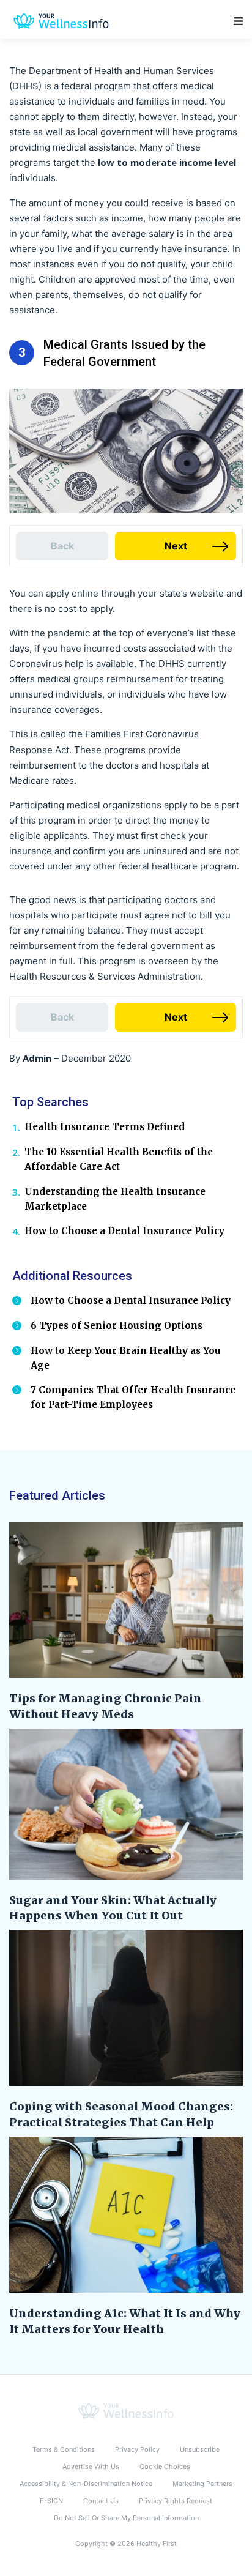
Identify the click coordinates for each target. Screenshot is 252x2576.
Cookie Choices (165, 2466)
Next (176, 546)
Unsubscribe (200, 2449)
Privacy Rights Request (176, 2501)
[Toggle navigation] (238, 21)
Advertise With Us (91, 2466)
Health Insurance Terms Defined (105, 1127)
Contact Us (101, 2501)
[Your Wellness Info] (126, 2410)
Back (62, 546)
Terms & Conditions (64, 2449)
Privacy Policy (137, 2449)
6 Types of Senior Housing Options (117, 1326)
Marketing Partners (202, 2484)
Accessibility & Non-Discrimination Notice (86, 2484)
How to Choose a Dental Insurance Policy (124, 1231)
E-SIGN (51, 2501)
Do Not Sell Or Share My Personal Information (126, 2518)
